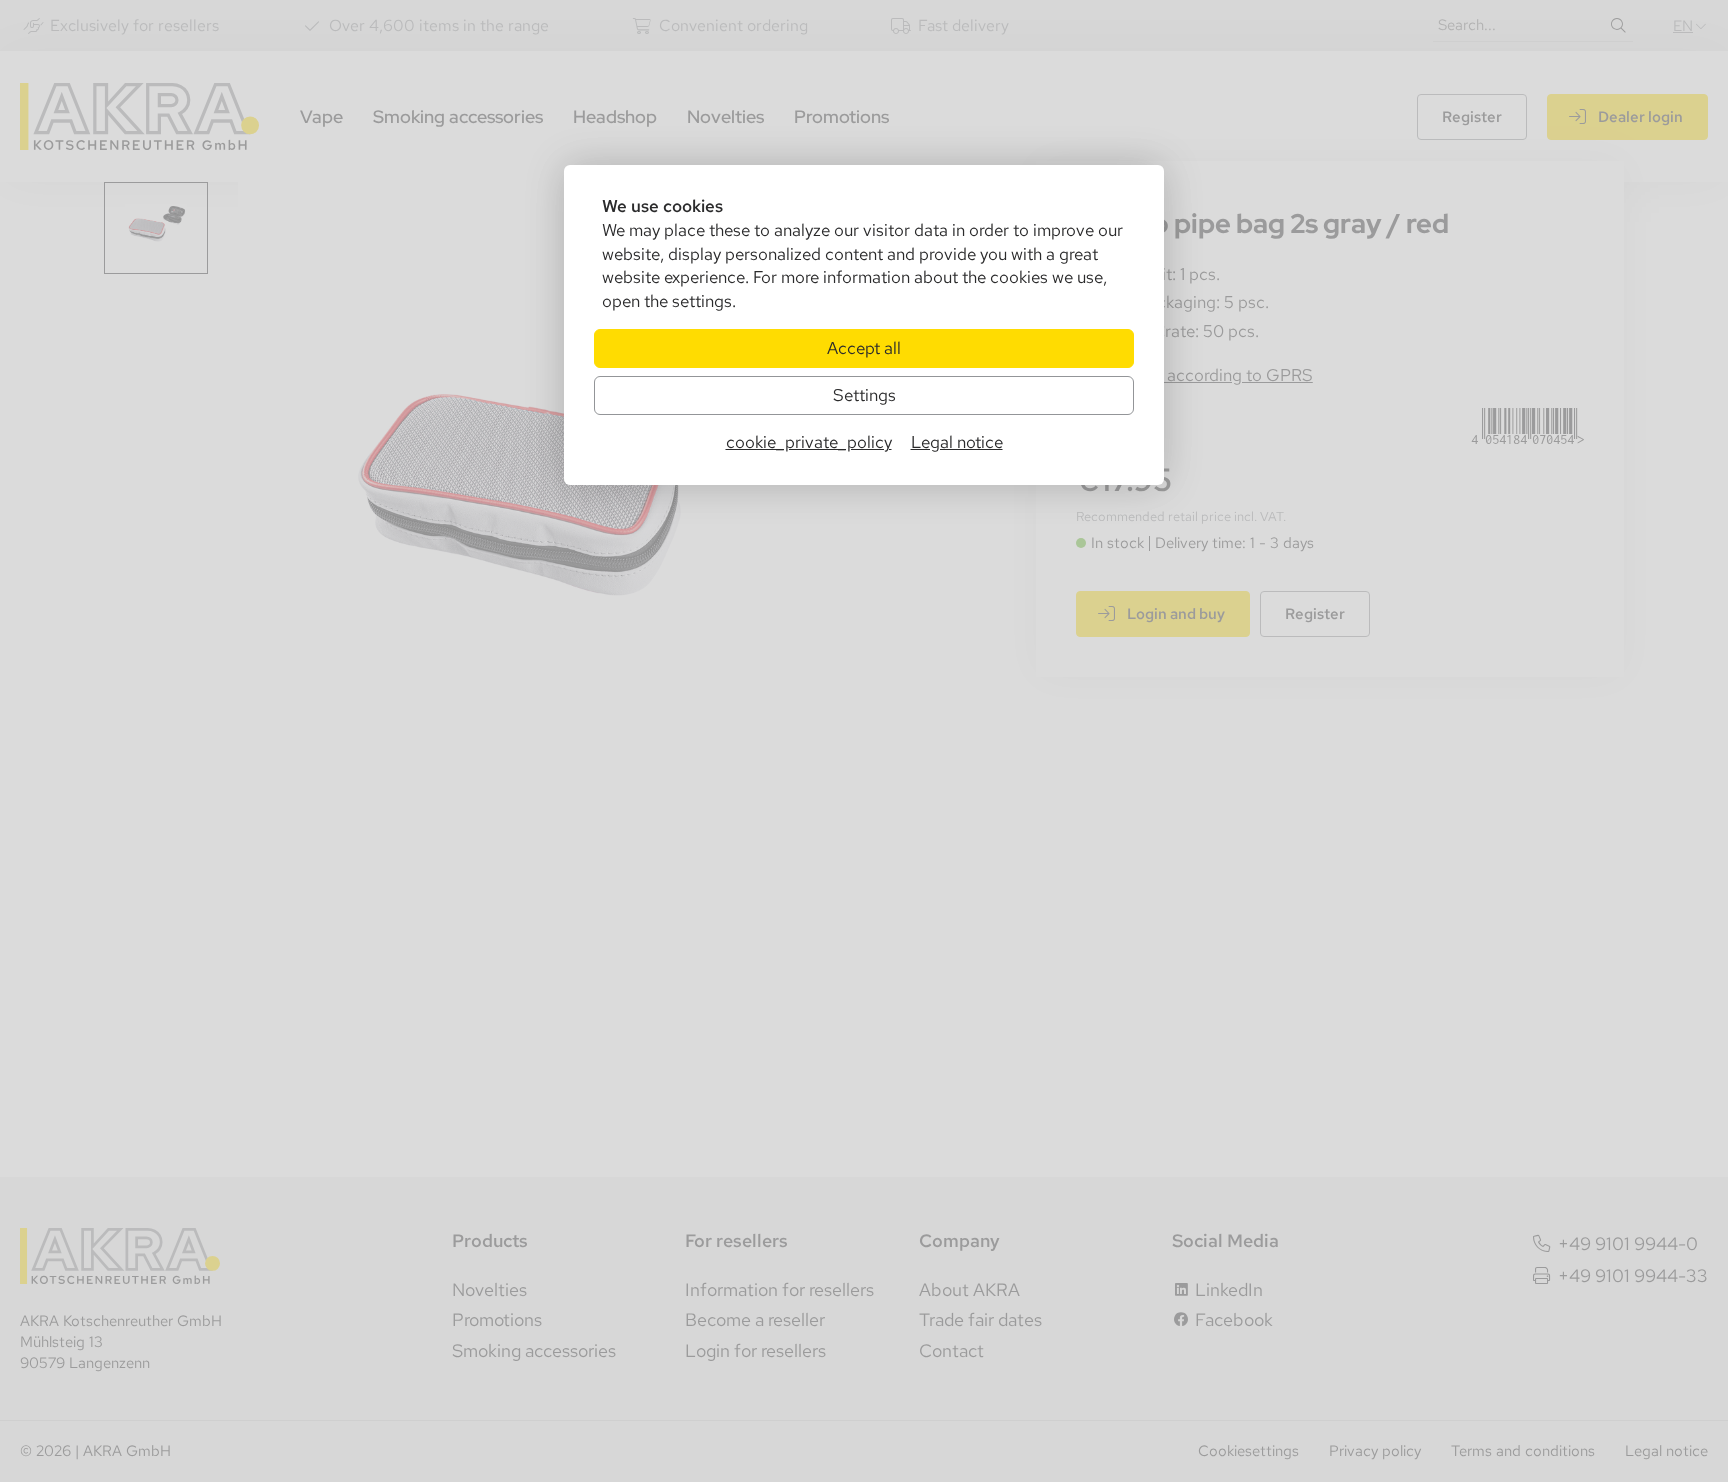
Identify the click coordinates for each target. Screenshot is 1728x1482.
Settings (864, 395)
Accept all (864, 348)
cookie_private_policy (809, 442)
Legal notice (957, 442)
